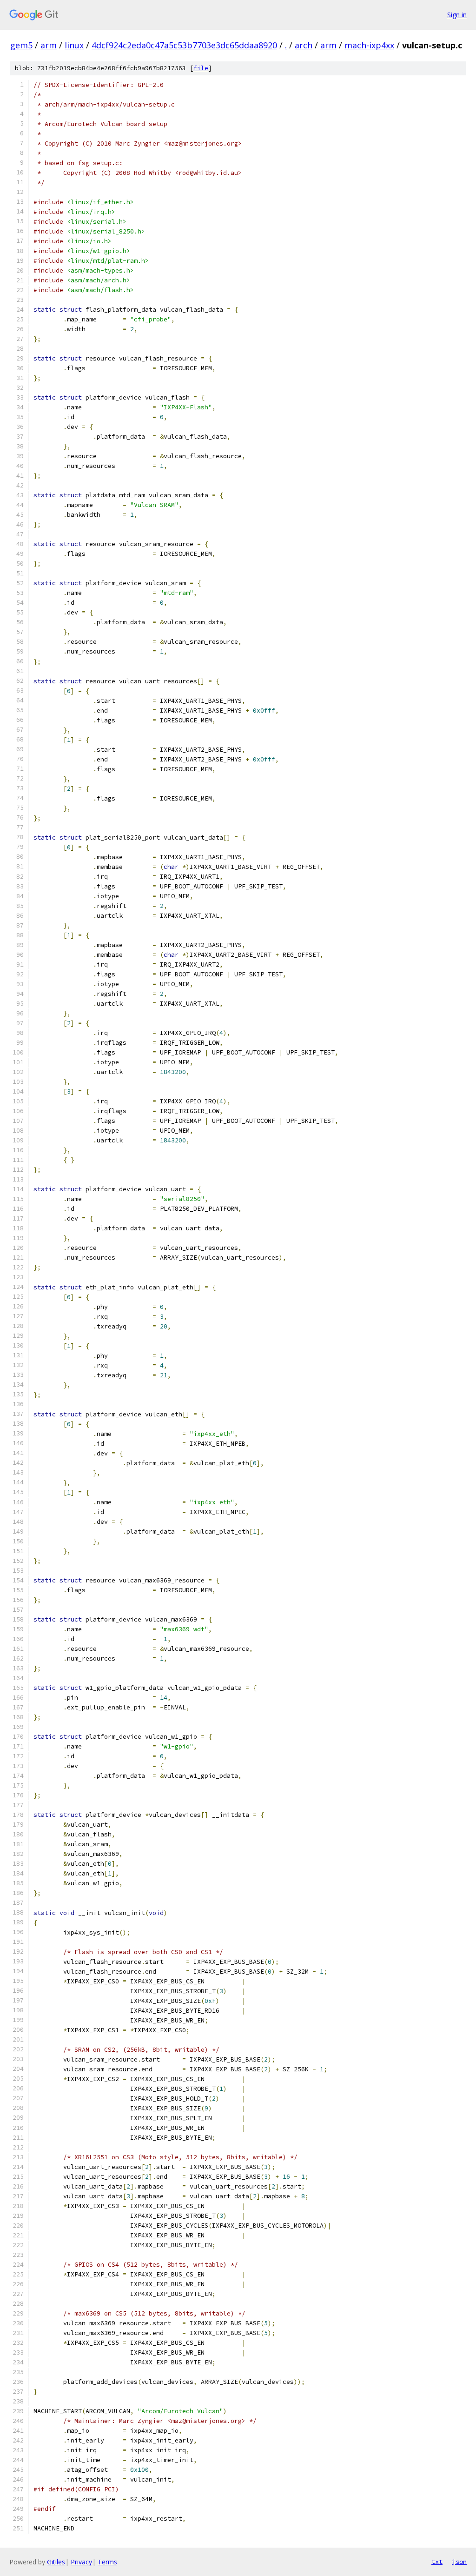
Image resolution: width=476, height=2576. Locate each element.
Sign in (457, 15)
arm (49, 45)
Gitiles (56, 2562)
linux (74, 45)
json (459, 2562)
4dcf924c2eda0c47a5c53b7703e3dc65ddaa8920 (184, 45)
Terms (107, 2562)
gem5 (21, 45)
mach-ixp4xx (369, 45)
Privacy (81, 2562)
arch (304, 45)
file (201, 68)
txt (437, 2562)
